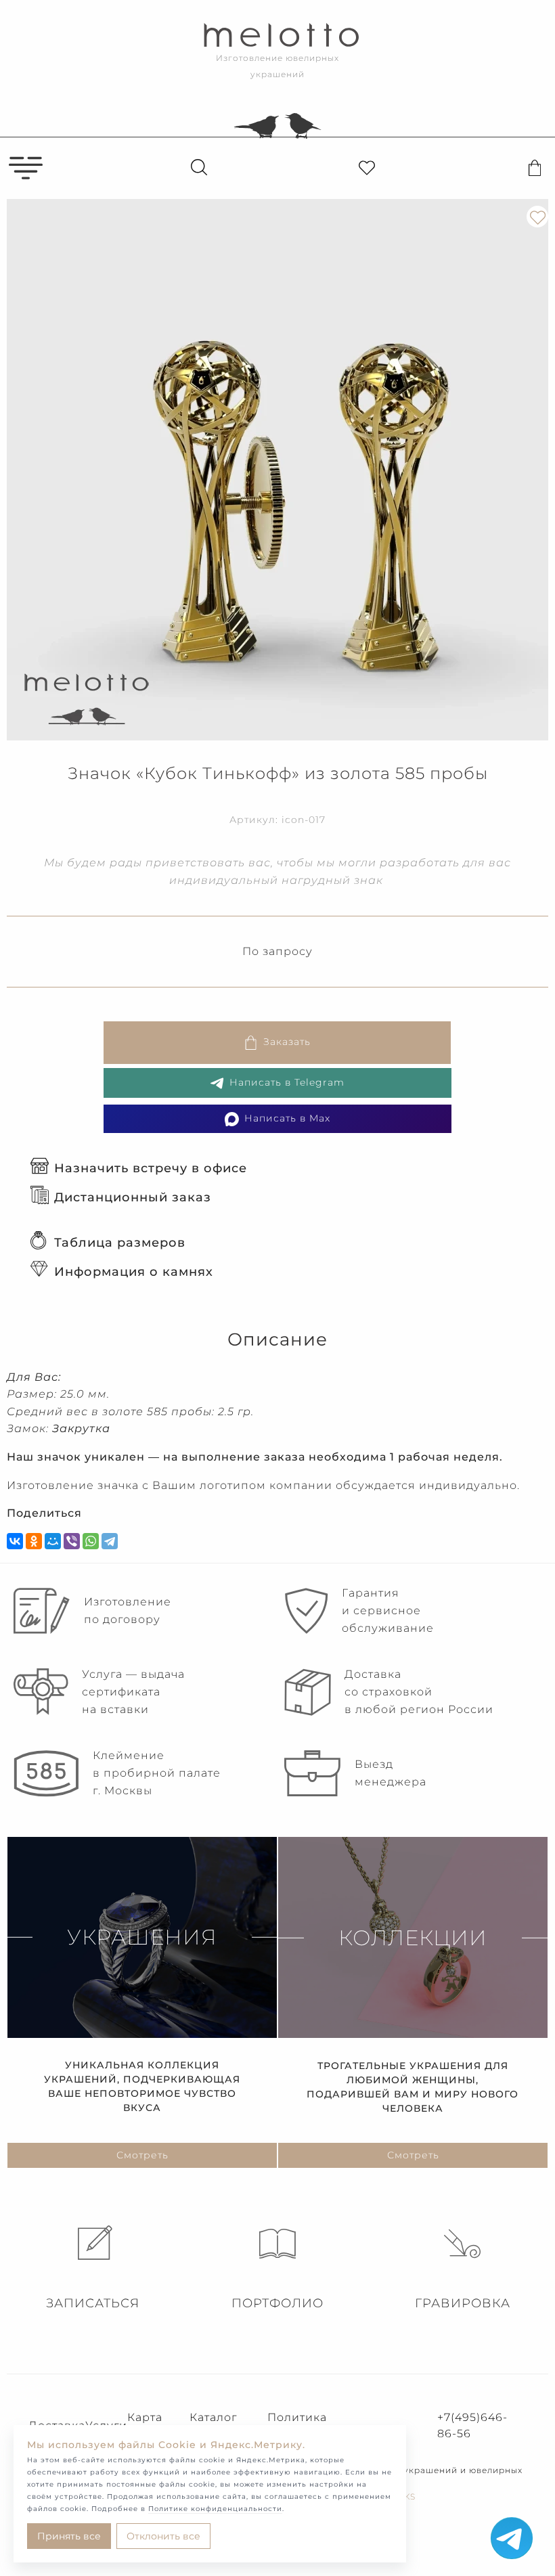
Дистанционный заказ (133, 1197)
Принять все (69, 2536)
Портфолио (277, 2303)
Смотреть (142, 2155)
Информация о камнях (134, 1272)
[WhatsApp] (91, 1541)
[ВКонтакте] (15, 1541)
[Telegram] (110, 1541)
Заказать (287, 1042)
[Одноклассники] (34, 1541)
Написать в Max (287, 1118)
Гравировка (463, 2303)
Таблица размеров (120, 1243)
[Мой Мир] (53, 1541)
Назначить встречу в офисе (151, 1168)
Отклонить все (163, 2536)
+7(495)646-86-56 (472, 2425)
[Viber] (72, 1541)
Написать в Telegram (287, 1082)
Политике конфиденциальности (215, 2509)
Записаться (93, 2303)
